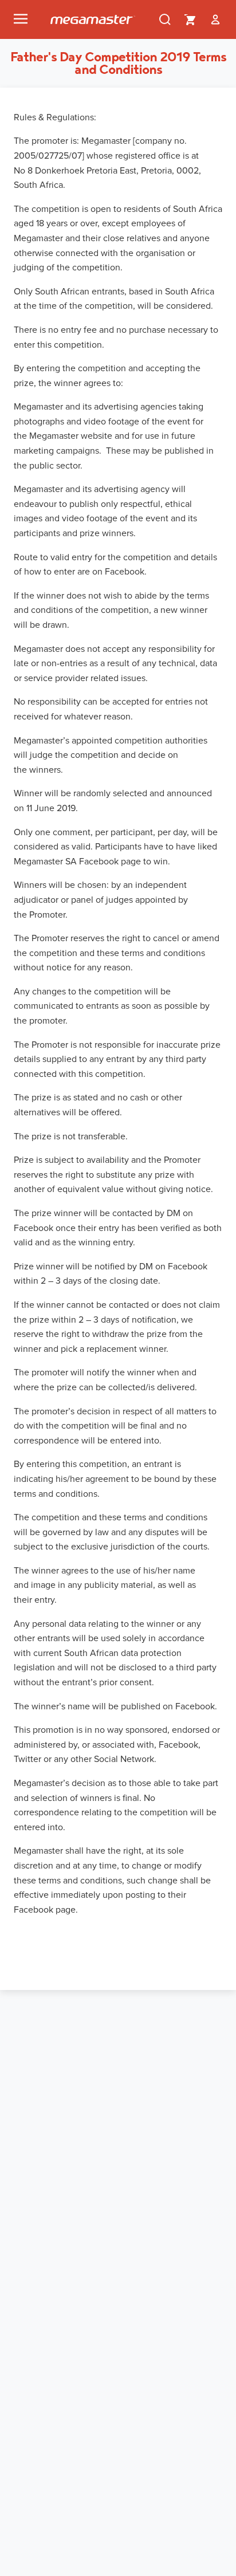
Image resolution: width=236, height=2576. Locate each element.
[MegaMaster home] (93, 20)
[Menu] (21, 19)
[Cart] (190, 19)
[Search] (165, 19)
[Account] (215, 19)
